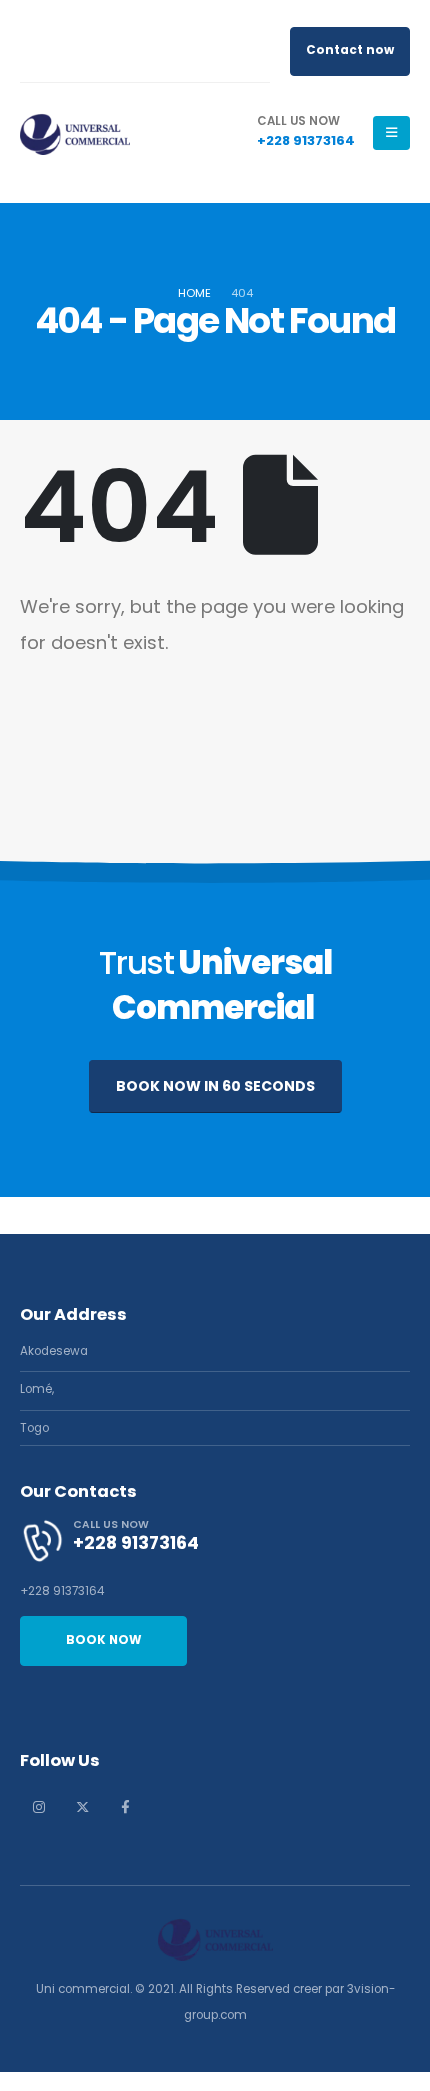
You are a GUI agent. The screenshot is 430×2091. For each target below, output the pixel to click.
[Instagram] (39, 1807)
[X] (82, 1807)
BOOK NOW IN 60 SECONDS (215, 1086)
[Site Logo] (75, 132)
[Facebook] (125, 1807)
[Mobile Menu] (391, 133)
